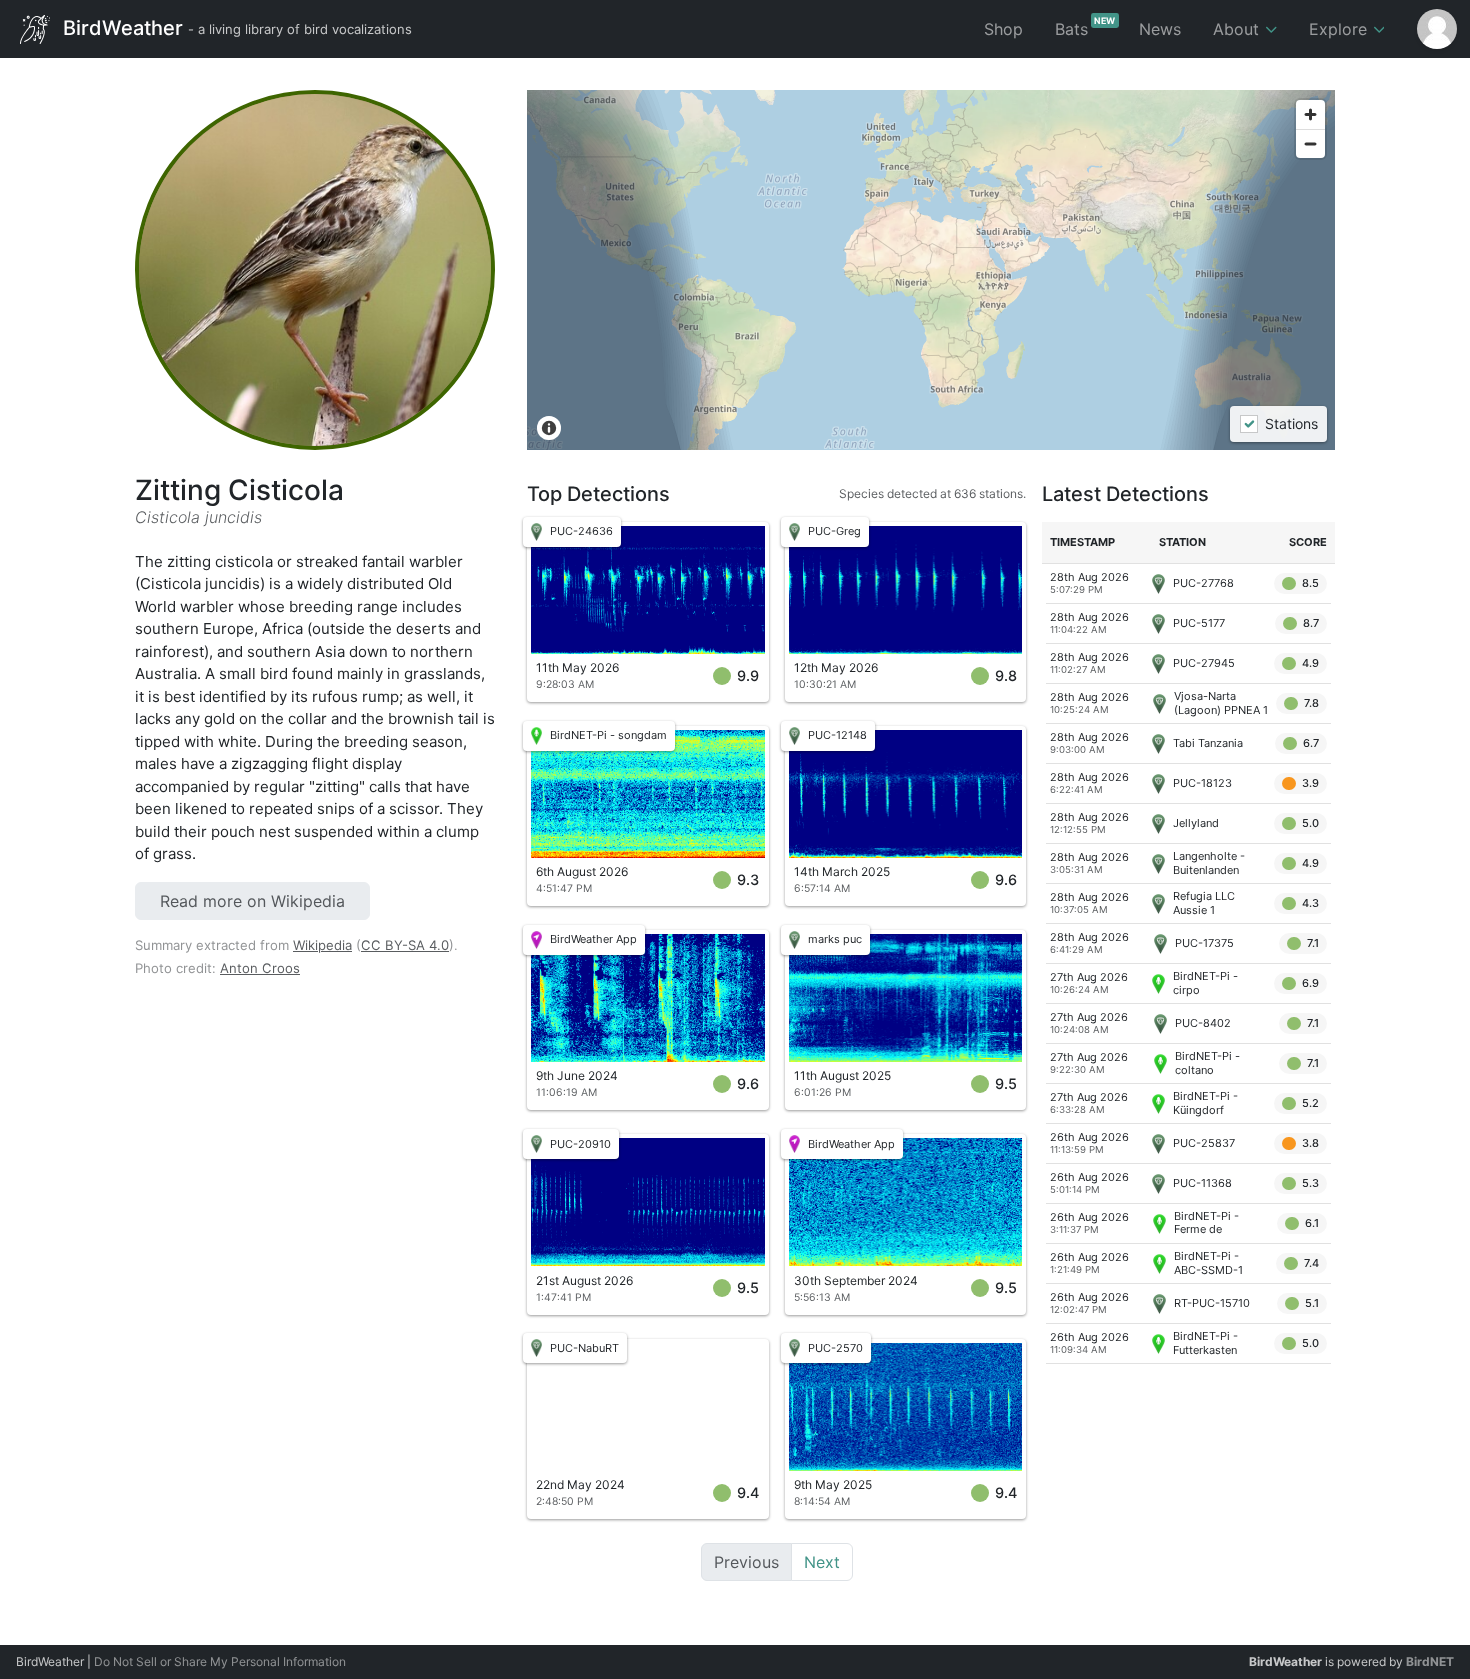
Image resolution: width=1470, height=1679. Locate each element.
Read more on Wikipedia (252, 901)
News (1160, 29)
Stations (1290, 424)
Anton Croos (260, 968)
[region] (931, 270)
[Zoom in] (1310, 114)
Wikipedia (322, 945)
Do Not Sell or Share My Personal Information (220, 1661)
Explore (1340, 29)
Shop (1003, 29)
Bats (1085, 27)
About (1238, 29)
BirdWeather (235, 27)
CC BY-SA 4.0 (405, 945)
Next (822, 1562)
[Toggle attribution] (549, 428)
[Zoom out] (1310, 143)
